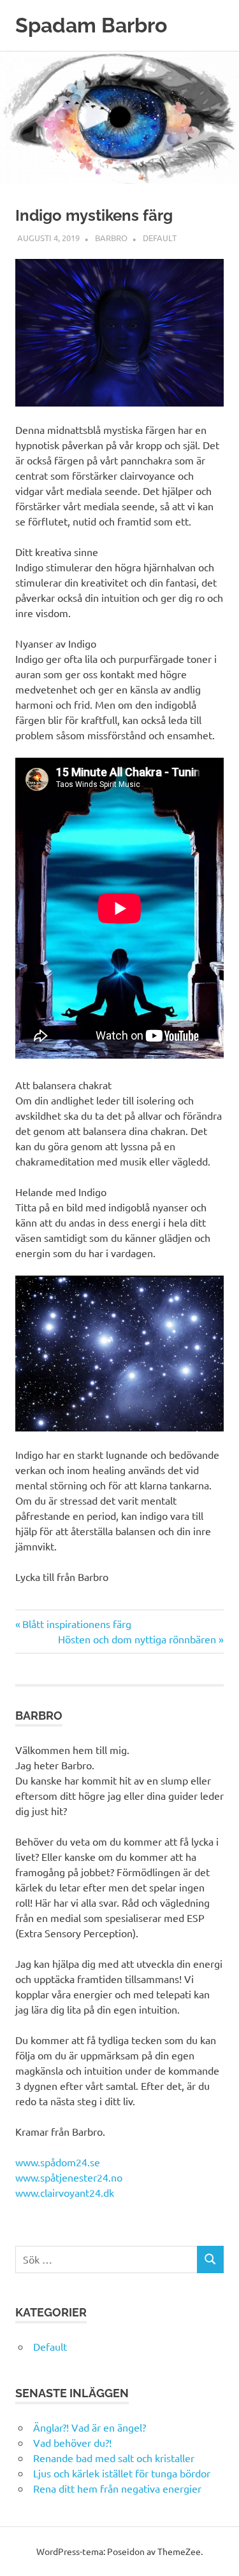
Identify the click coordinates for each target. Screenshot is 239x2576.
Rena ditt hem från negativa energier (117, 2488)
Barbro (111, 238)
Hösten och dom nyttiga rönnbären (137, 1639)
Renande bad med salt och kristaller (114, 2458)
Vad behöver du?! (72, 2442)
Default (160, 238)
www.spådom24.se (58, 2162)
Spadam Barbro (91, 25)
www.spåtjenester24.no (69, 2177)
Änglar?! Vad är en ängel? (90, 2427)
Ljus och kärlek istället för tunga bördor (122, 2473)
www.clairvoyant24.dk (65, 2192)
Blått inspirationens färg (76, 1624)
